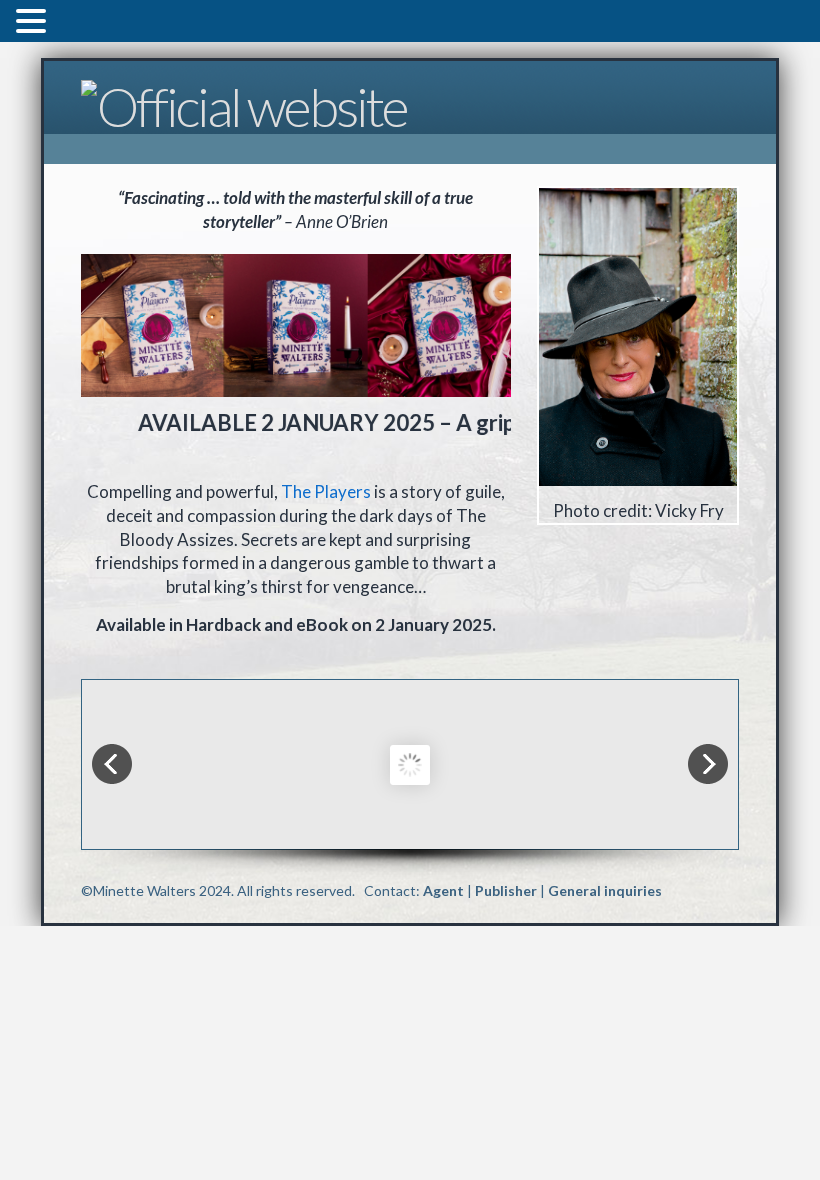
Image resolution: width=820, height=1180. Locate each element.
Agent (443, 890)
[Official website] (244, 103)
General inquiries (605, 890)
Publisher (506, 890)
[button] (34, 23)
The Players (326, 491)
